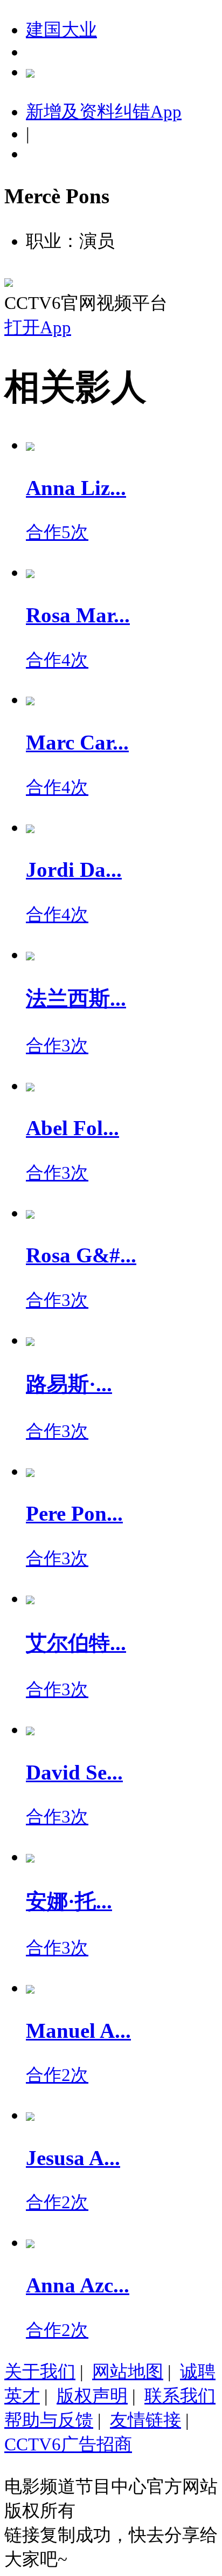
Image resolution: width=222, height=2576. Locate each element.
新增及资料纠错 (104, 112)
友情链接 (145, 2420)
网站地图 (128, 2372)
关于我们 (40, 2372)
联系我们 (180, 2396)
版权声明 (92, 2396)
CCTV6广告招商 (68, 2444)
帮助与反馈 (49, 2420)
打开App (38, 327)
